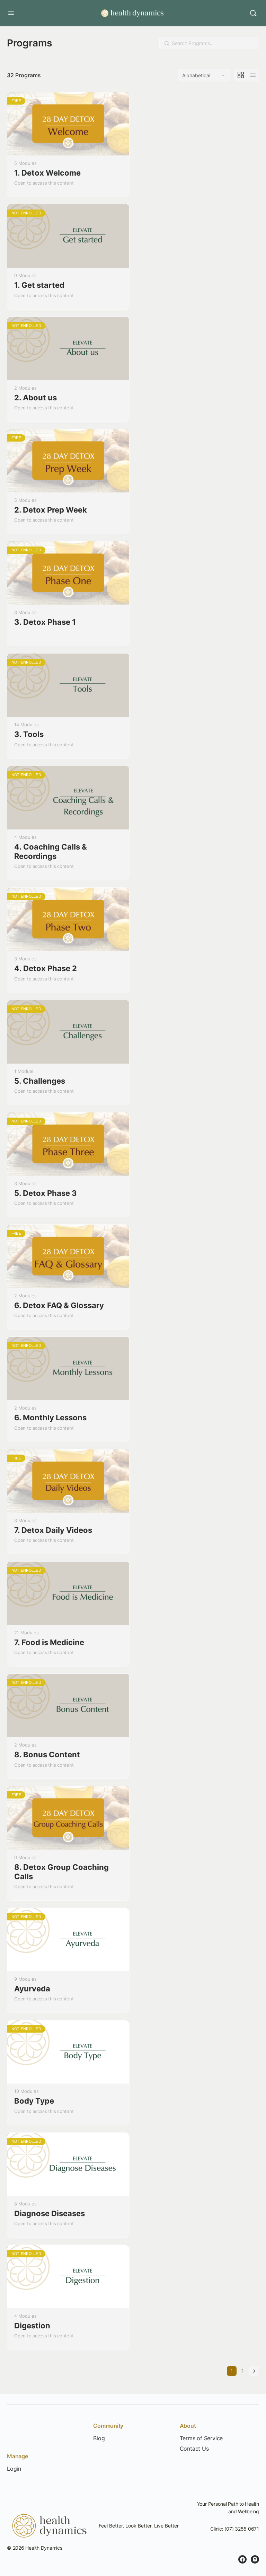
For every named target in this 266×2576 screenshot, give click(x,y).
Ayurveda (32, 1989)
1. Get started (39, 285)
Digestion (32, 2326)
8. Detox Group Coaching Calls (61, 1872)
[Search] (253, 13)
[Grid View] (241, 75)
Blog (99, 2438)
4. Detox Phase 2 (46, 968)
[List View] (253, 75)
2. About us (36, 398)
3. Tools (29, 734)
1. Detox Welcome (47, 173)
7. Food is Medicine (49, 1642)
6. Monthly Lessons (50, 1418)
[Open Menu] (11, 13)
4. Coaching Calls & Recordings (51, 851)
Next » (254, 2371)
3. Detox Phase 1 (45, 622)
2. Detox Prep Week (51, 510)
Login (14, 2469)
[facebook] (242, 2559)
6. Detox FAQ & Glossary (59, 1305)
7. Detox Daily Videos (53, 1530)
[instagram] (255, 2559)
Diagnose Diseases (50, 2213)
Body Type (34, 2101)
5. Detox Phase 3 (46, 1193)
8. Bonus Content (47, 1755)
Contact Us (194, 2449)
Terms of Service (201, 2438)
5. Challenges (40, 1081)
